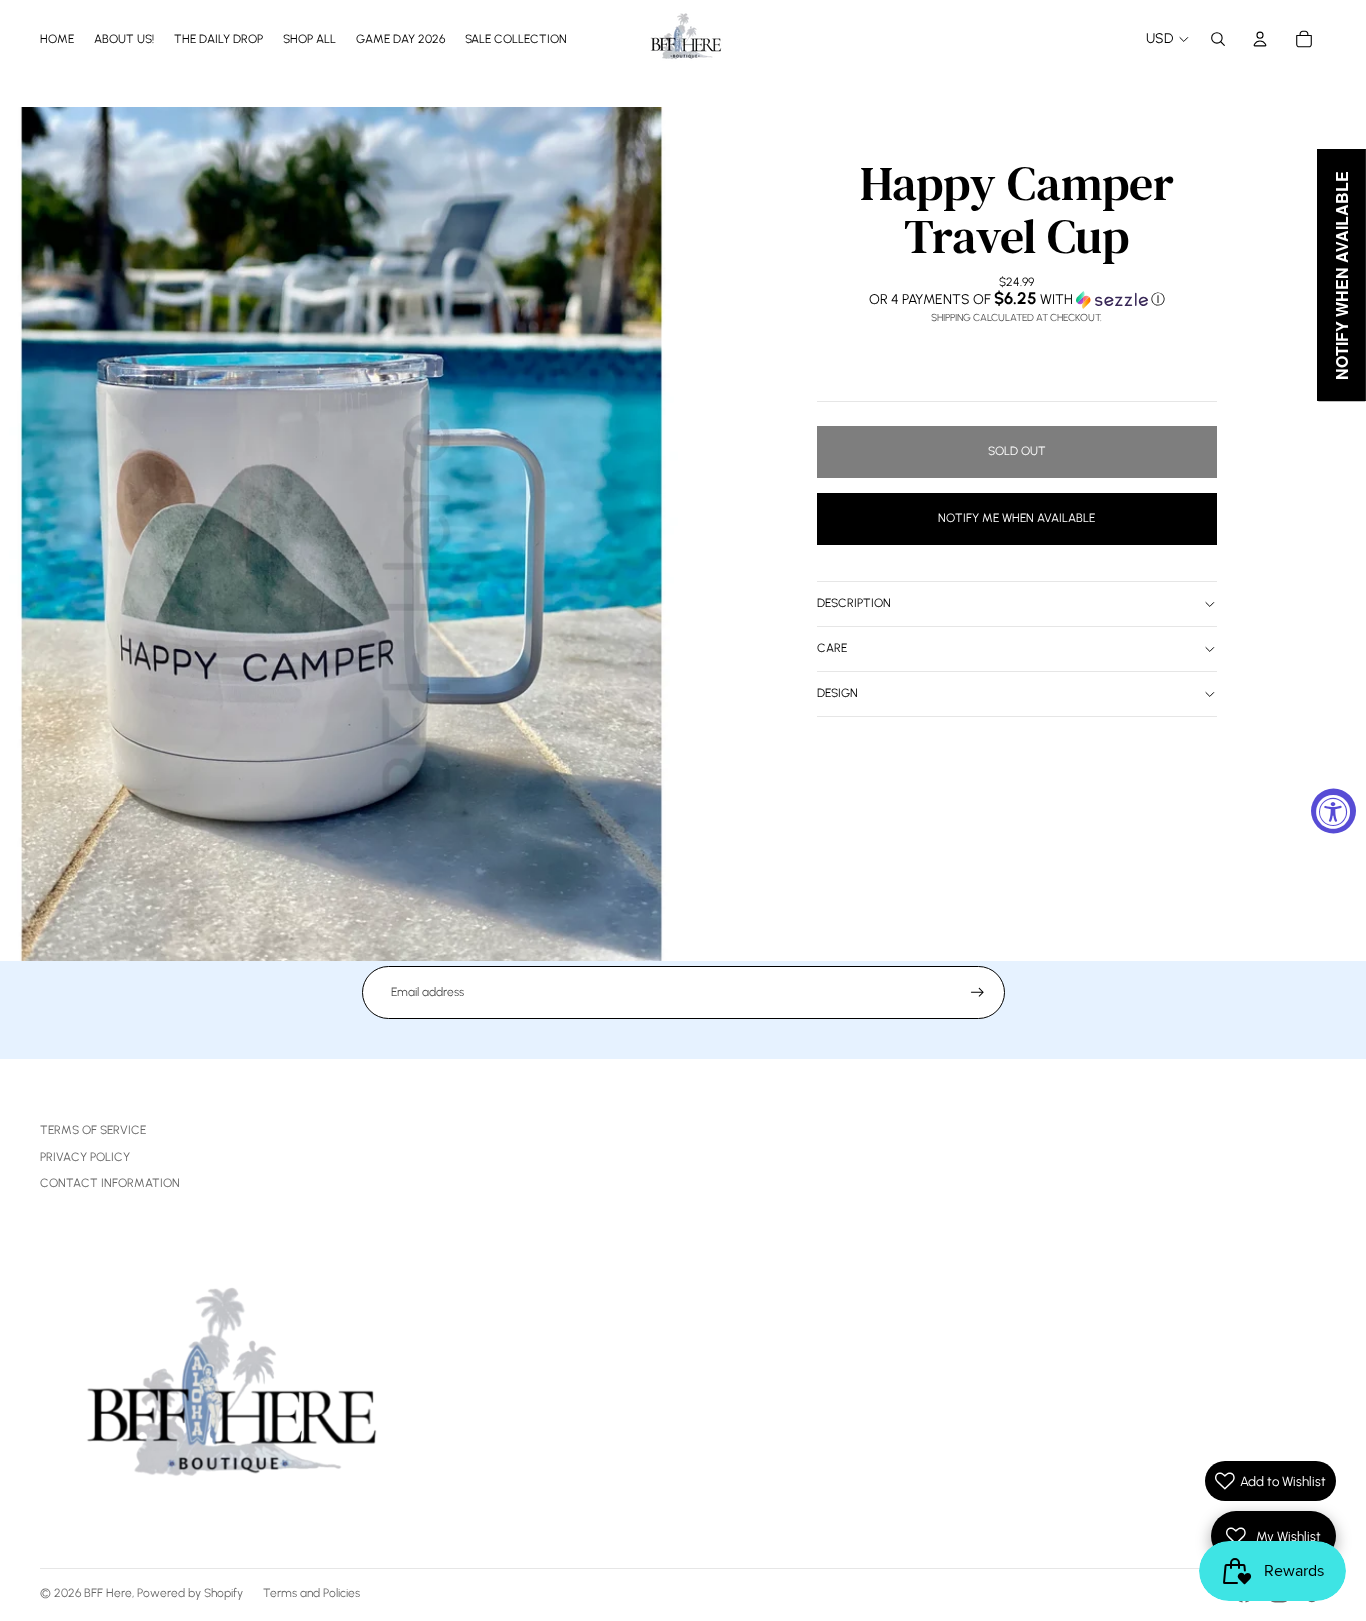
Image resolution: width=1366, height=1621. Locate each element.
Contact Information (110, 1183)
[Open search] (1218, 39)
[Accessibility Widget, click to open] (1333, 810)
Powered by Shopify (190, 1593)
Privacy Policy (85, 1157)
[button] (1017, 299)
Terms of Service (93, 1130)
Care (832, 648)
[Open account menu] (1260, 39)
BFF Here (108, 1593)
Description (854, 603)
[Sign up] (977, 992)
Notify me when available (1016, 518)
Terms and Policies (311, 1593)
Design (837, 693)
